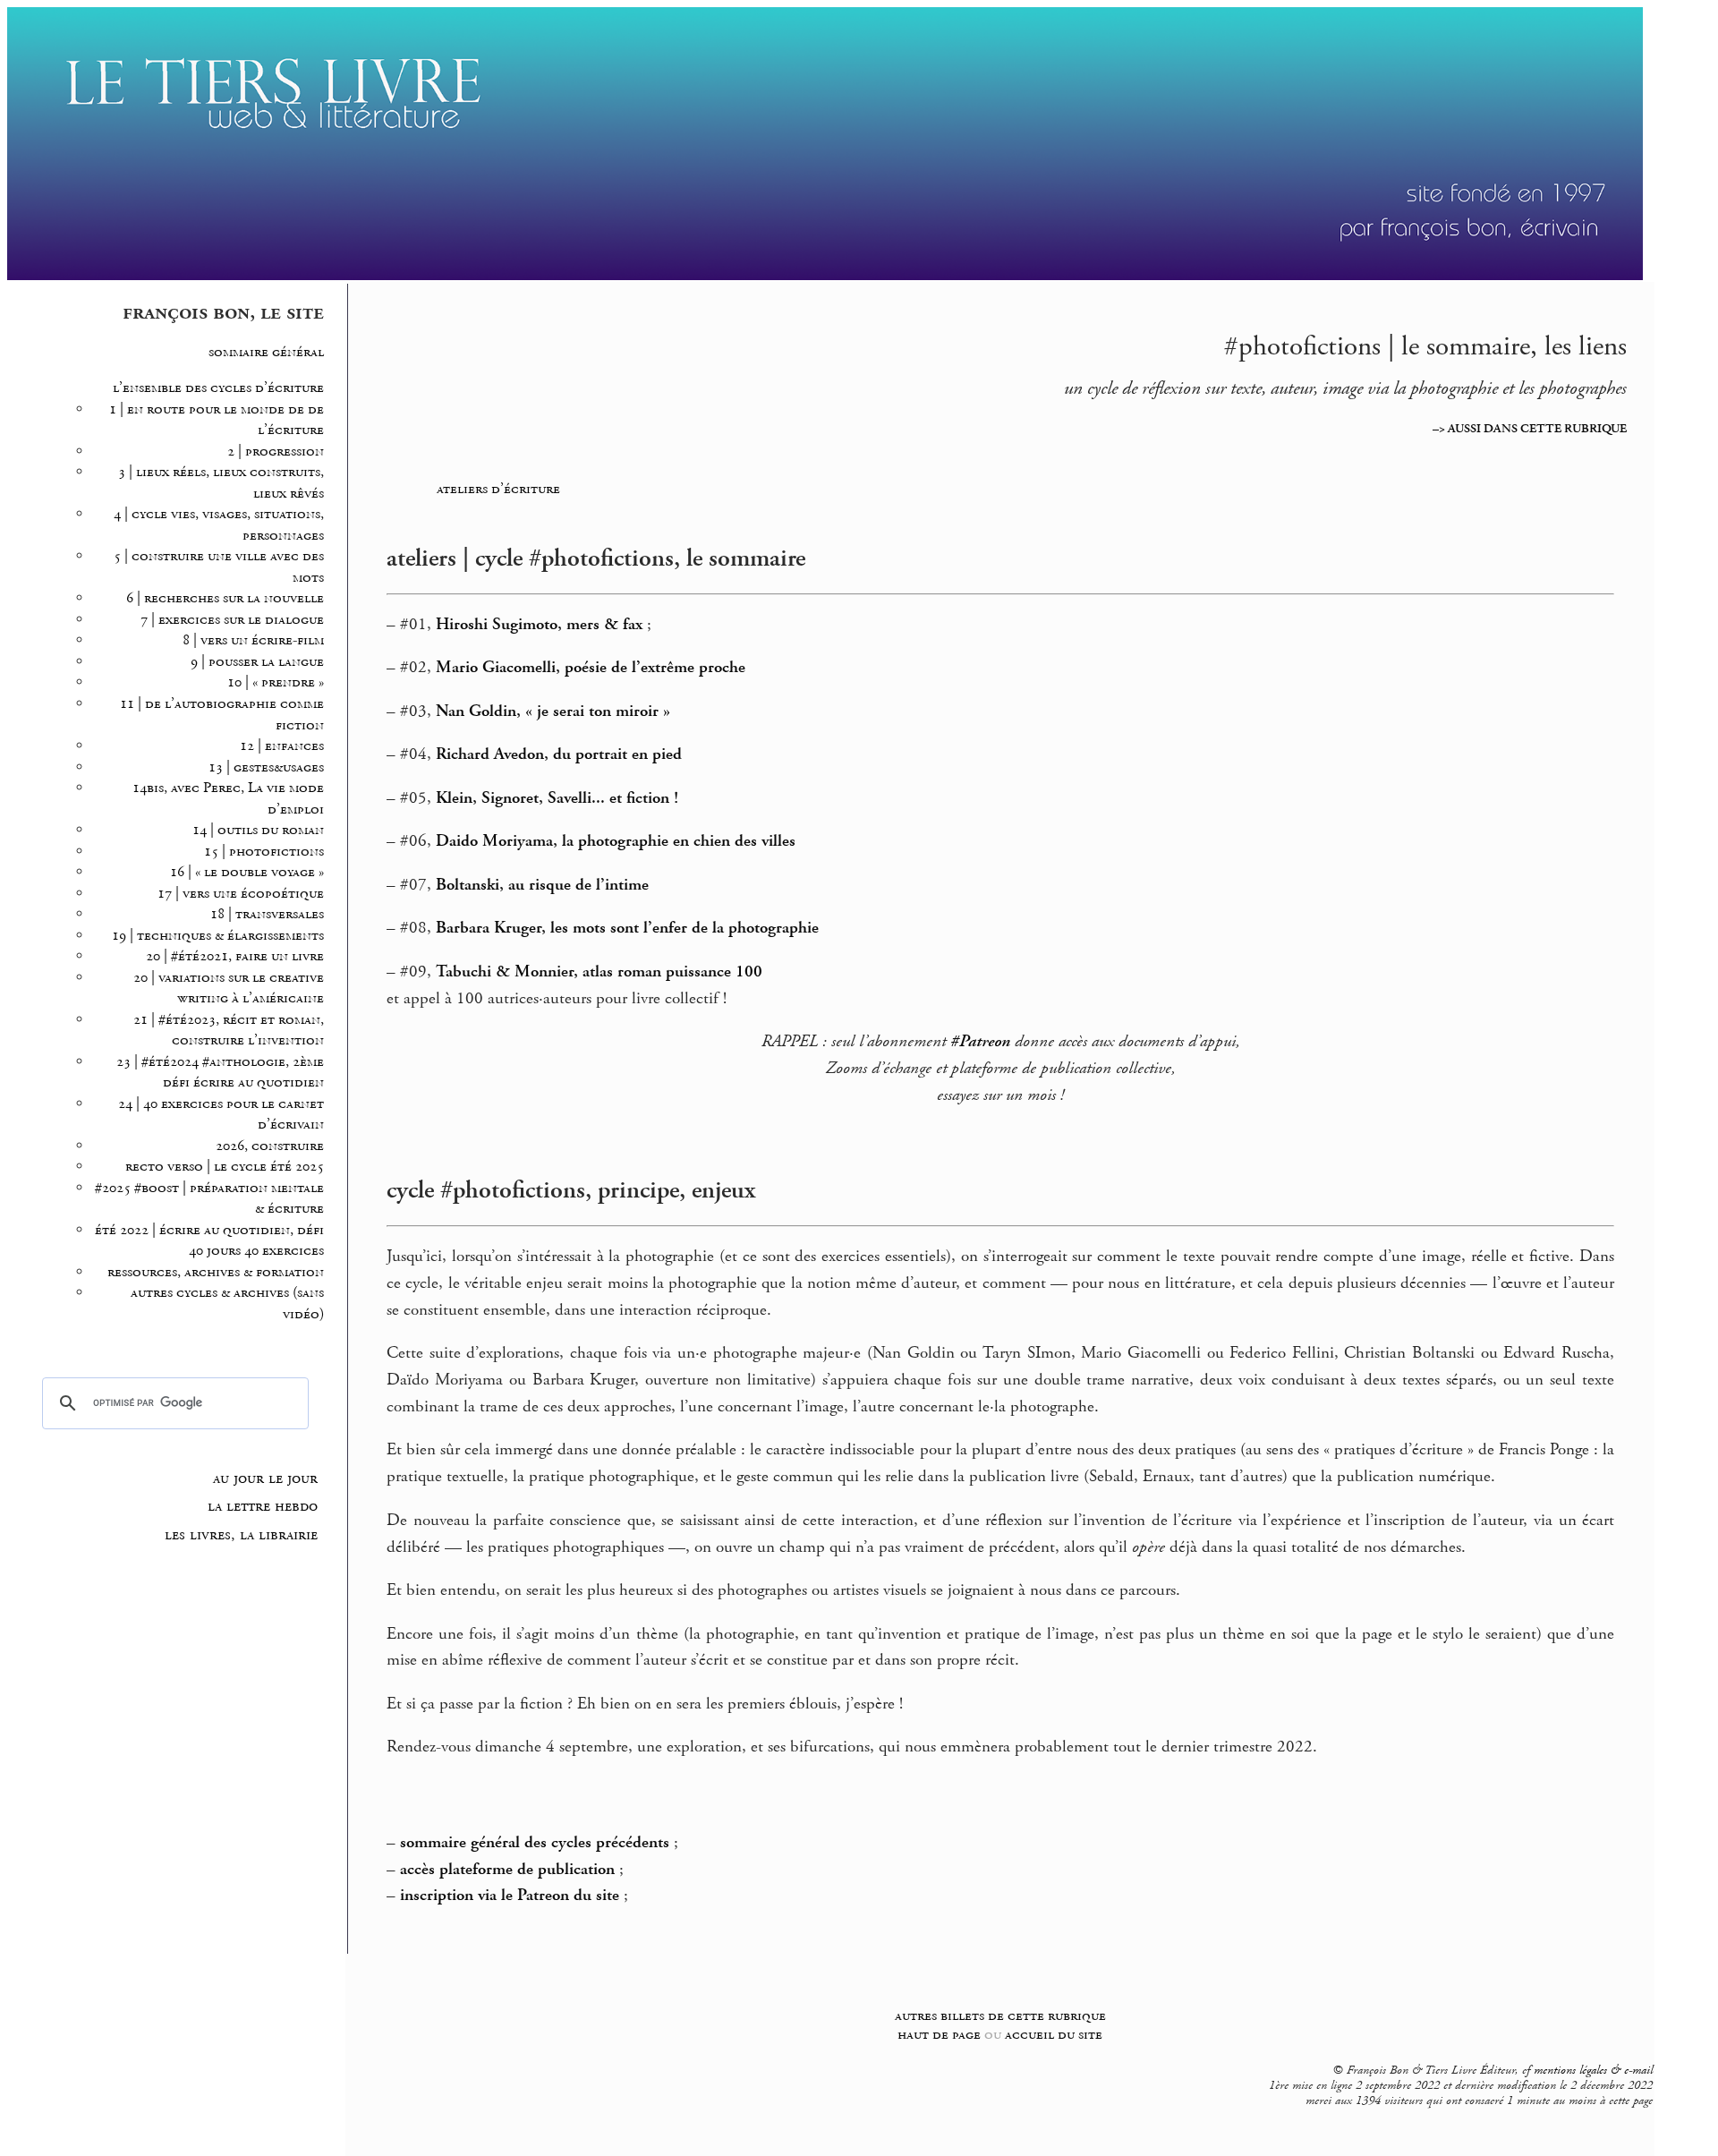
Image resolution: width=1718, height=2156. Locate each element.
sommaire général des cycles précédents (535, 1843)
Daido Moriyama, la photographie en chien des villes (616, 841)
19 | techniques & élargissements (218, 936)
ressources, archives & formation (216, 1272)
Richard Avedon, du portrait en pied (559, 754)
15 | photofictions (264, 852)
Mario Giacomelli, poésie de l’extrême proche (591, 668)
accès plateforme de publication (507, 1870)
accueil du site (1054, 2035)
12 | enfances (282, 746)
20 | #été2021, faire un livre (235, 956)
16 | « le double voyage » (247, 872)
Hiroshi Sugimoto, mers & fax (539, 625)
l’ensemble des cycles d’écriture (218, 388)
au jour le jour (265, 1479)
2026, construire (270, 1146)
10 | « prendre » (276, 682)
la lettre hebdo (263, 1506)
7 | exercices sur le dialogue (232, 620)
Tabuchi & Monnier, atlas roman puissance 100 (599, 972)
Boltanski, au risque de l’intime (542, 885)
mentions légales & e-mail (1593, 2070)
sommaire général (266, 352)
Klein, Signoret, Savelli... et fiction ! (557, 798)
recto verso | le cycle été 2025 (225, 1167)
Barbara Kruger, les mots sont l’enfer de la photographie (627, 928)
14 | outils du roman (258, 830)
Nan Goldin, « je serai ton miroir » (553, 712)
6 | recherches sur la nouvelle (225, 598)
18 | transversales (267, 914)
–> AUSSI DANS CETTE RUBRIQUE (1530, 429)
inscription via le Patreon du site (510, 1896)
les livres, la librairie (241, 1535)
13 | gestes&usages (266, 767)
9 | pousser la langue (257, 662)
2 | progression (276, 452)
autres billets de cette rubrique (1000, 2016)
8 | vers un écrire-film (253, 640)
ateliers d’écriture (498, 489)
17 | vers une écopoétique (241, 894)
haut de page (939, 2035)
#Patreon (980, 1042)
